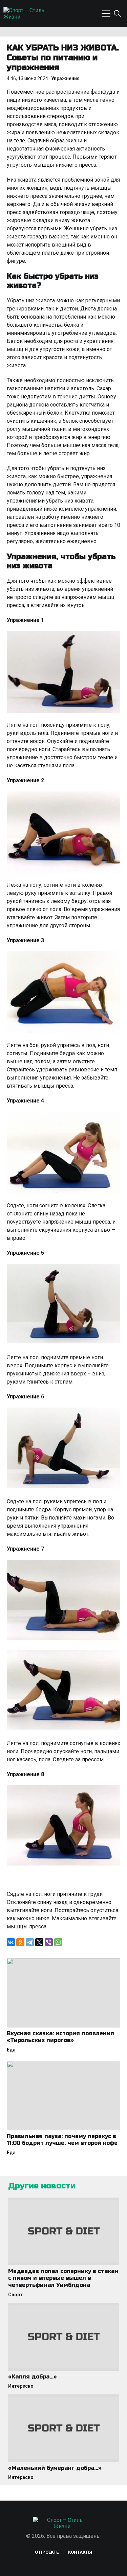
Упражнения (65, 78)
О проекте (47, 2552)
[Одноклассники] (20, 1942)
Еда (11, 2050)
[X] (39, 1942)
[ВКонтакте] (11, 1942)
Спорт (15, 2295)
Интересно (21, 2386)
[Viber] (49, 1942)
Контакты (80, 2552)
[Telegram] (30, 1942)
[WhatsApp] (58, 1942)
